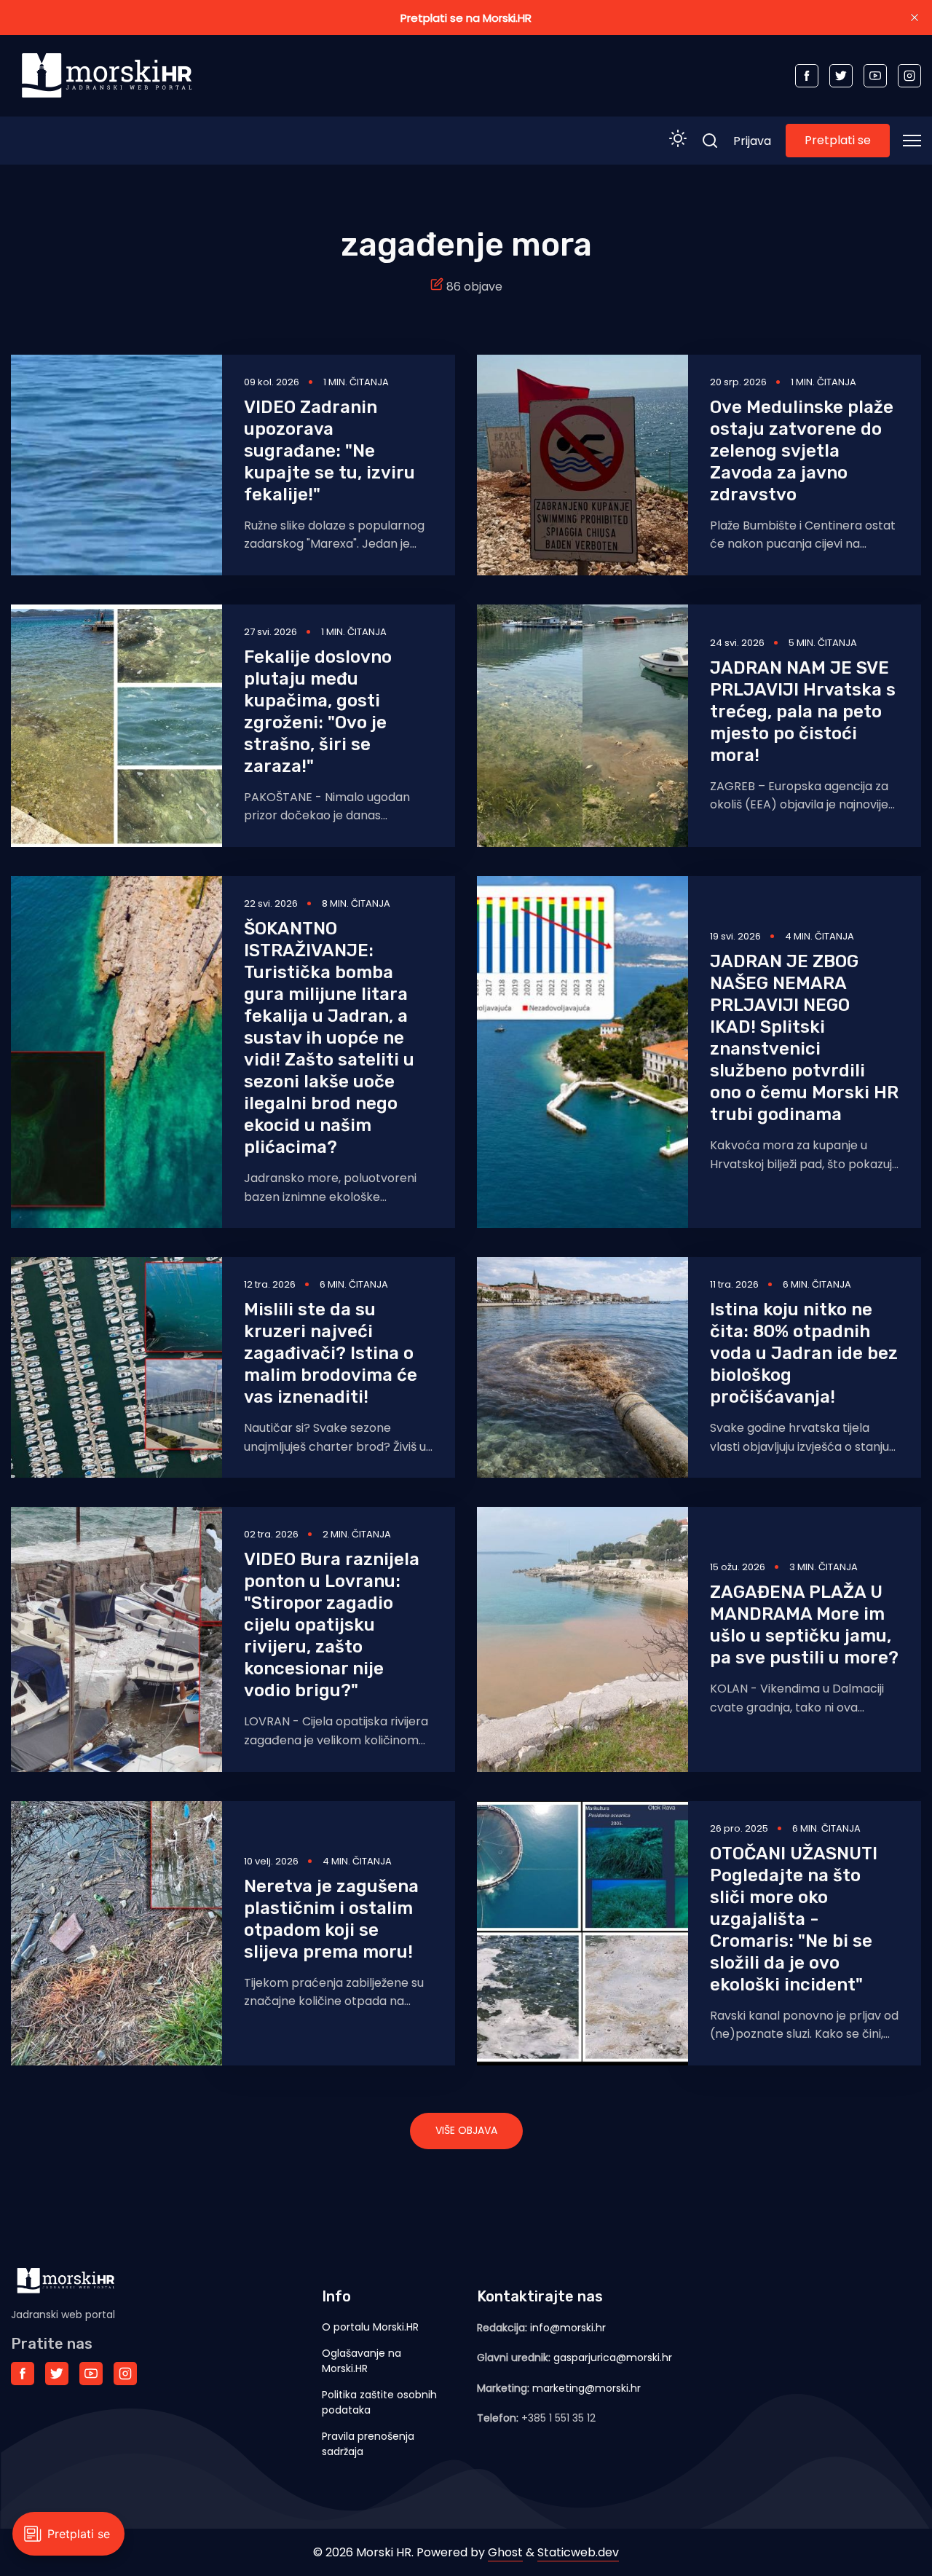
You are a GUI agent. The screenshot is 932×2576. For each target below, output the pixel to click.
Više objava (466, 2130)
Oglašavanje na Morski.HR (362, 2361)
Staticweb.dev (578, 2552)
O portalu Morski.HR (370, 2327)
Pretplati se (838, 140)
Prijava (752, 141)
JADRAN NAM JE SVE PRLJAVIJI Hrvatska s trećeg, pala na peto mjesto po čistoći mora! (803, 712)
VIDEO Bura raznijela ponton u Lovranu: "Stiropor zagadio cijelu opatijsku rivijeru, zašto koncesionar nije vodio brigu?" (332, 1625)
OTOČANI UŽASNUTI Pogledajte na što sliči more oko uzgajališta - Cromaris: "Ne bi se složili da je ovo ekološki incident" (794, 1919)
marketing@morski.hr (587, 2388)
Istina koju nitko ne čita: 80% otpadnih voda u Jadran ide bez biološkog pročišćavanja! (804, 1353)
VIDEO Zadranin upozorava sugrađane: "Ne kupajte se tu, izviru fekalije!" (329, 451)
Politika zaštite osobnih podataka (379, 2402)
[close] (915, 17)
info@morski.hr (568, 2328)
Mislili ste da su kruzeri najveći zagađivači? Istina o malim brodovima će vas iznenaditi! (331, 1353)
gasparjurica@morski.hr (613, 2358)
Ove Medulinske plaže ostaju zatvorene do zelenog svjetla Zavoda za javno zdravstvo (802, 451)
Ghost (505, 2552)
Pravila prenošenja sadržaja (368, 2444)
